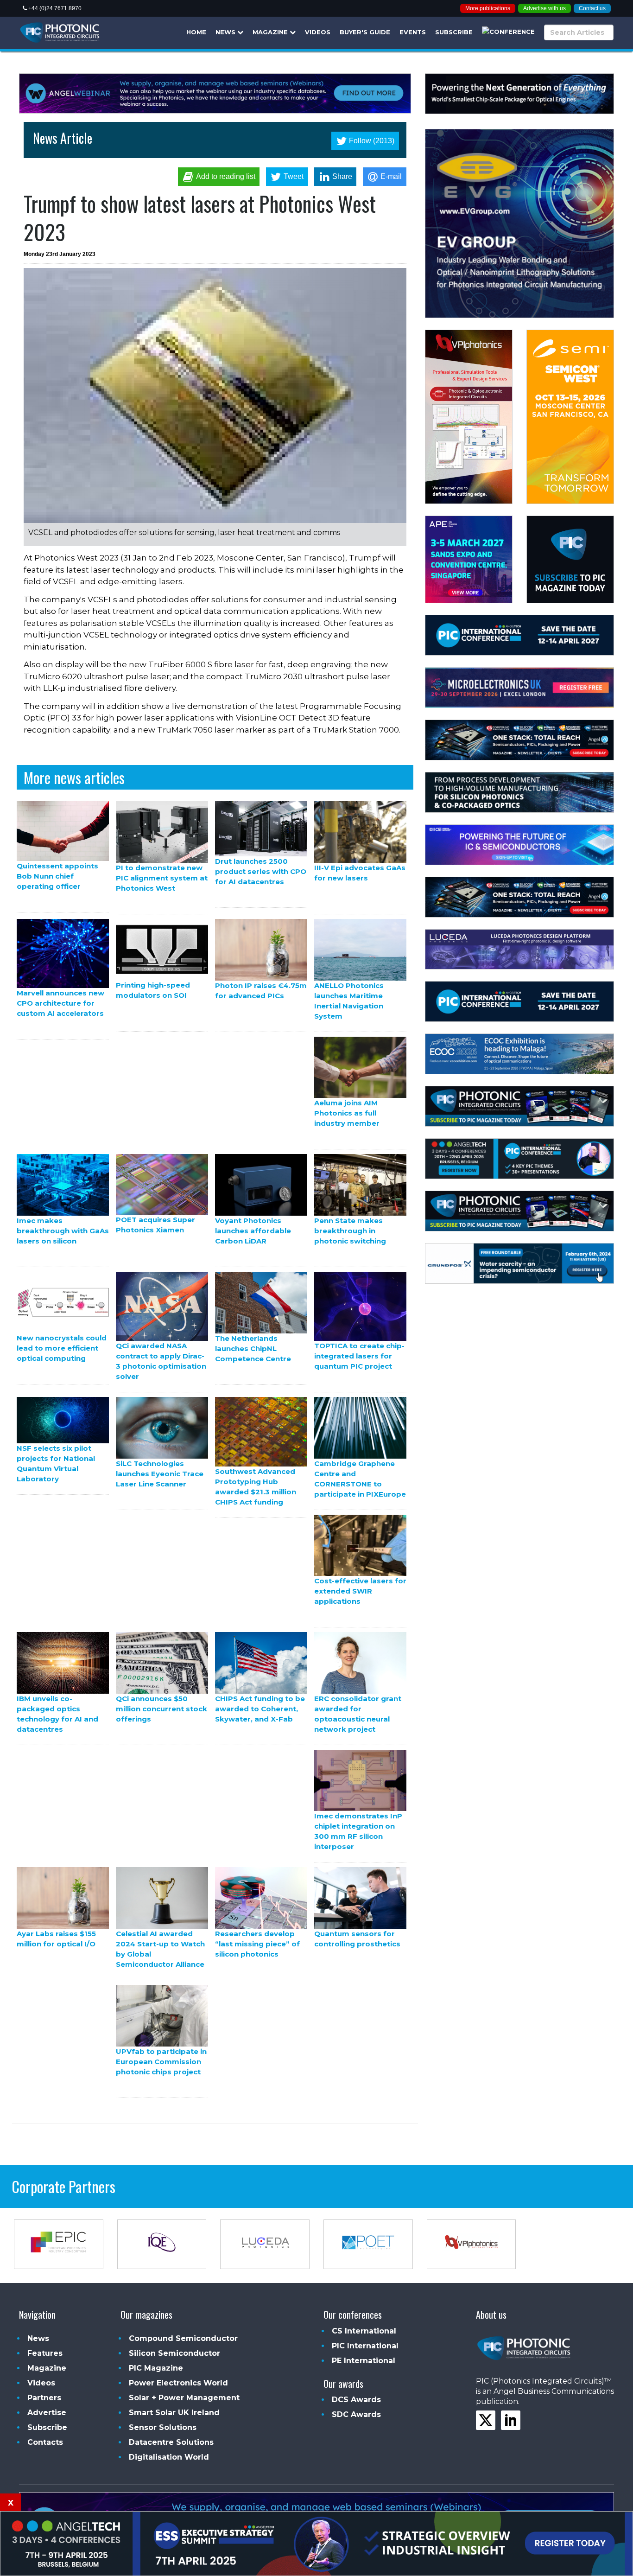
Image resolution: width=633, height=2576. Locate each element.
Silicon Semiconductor (174, 2353)
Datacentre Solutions (171, 2442)
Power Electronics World (178, 2383)
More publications (488, 8)
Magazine (271, 32)
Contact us (592, 8)
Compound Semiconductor (183, 2338)
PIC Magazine (156, 2368)
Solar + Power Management (184, 2398)
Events (413, 32)
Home (196, 32)
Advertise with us (544, 8)
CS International (364, 2331)
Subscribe (454, 32)
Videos (318, 32)
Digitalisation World (169, 2457)
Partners (44, 2398)
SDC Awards (356, 2414)
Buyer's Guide (365, 32)
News (226, 32)
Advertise (47, 2413)
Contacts (45, 2442)
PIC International (365, 2346)
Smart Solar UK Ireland (174, 2413)
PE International (364, 2361)
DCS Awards (356, 2400)
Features (45, 2353)
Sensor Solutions (163, 2427)
